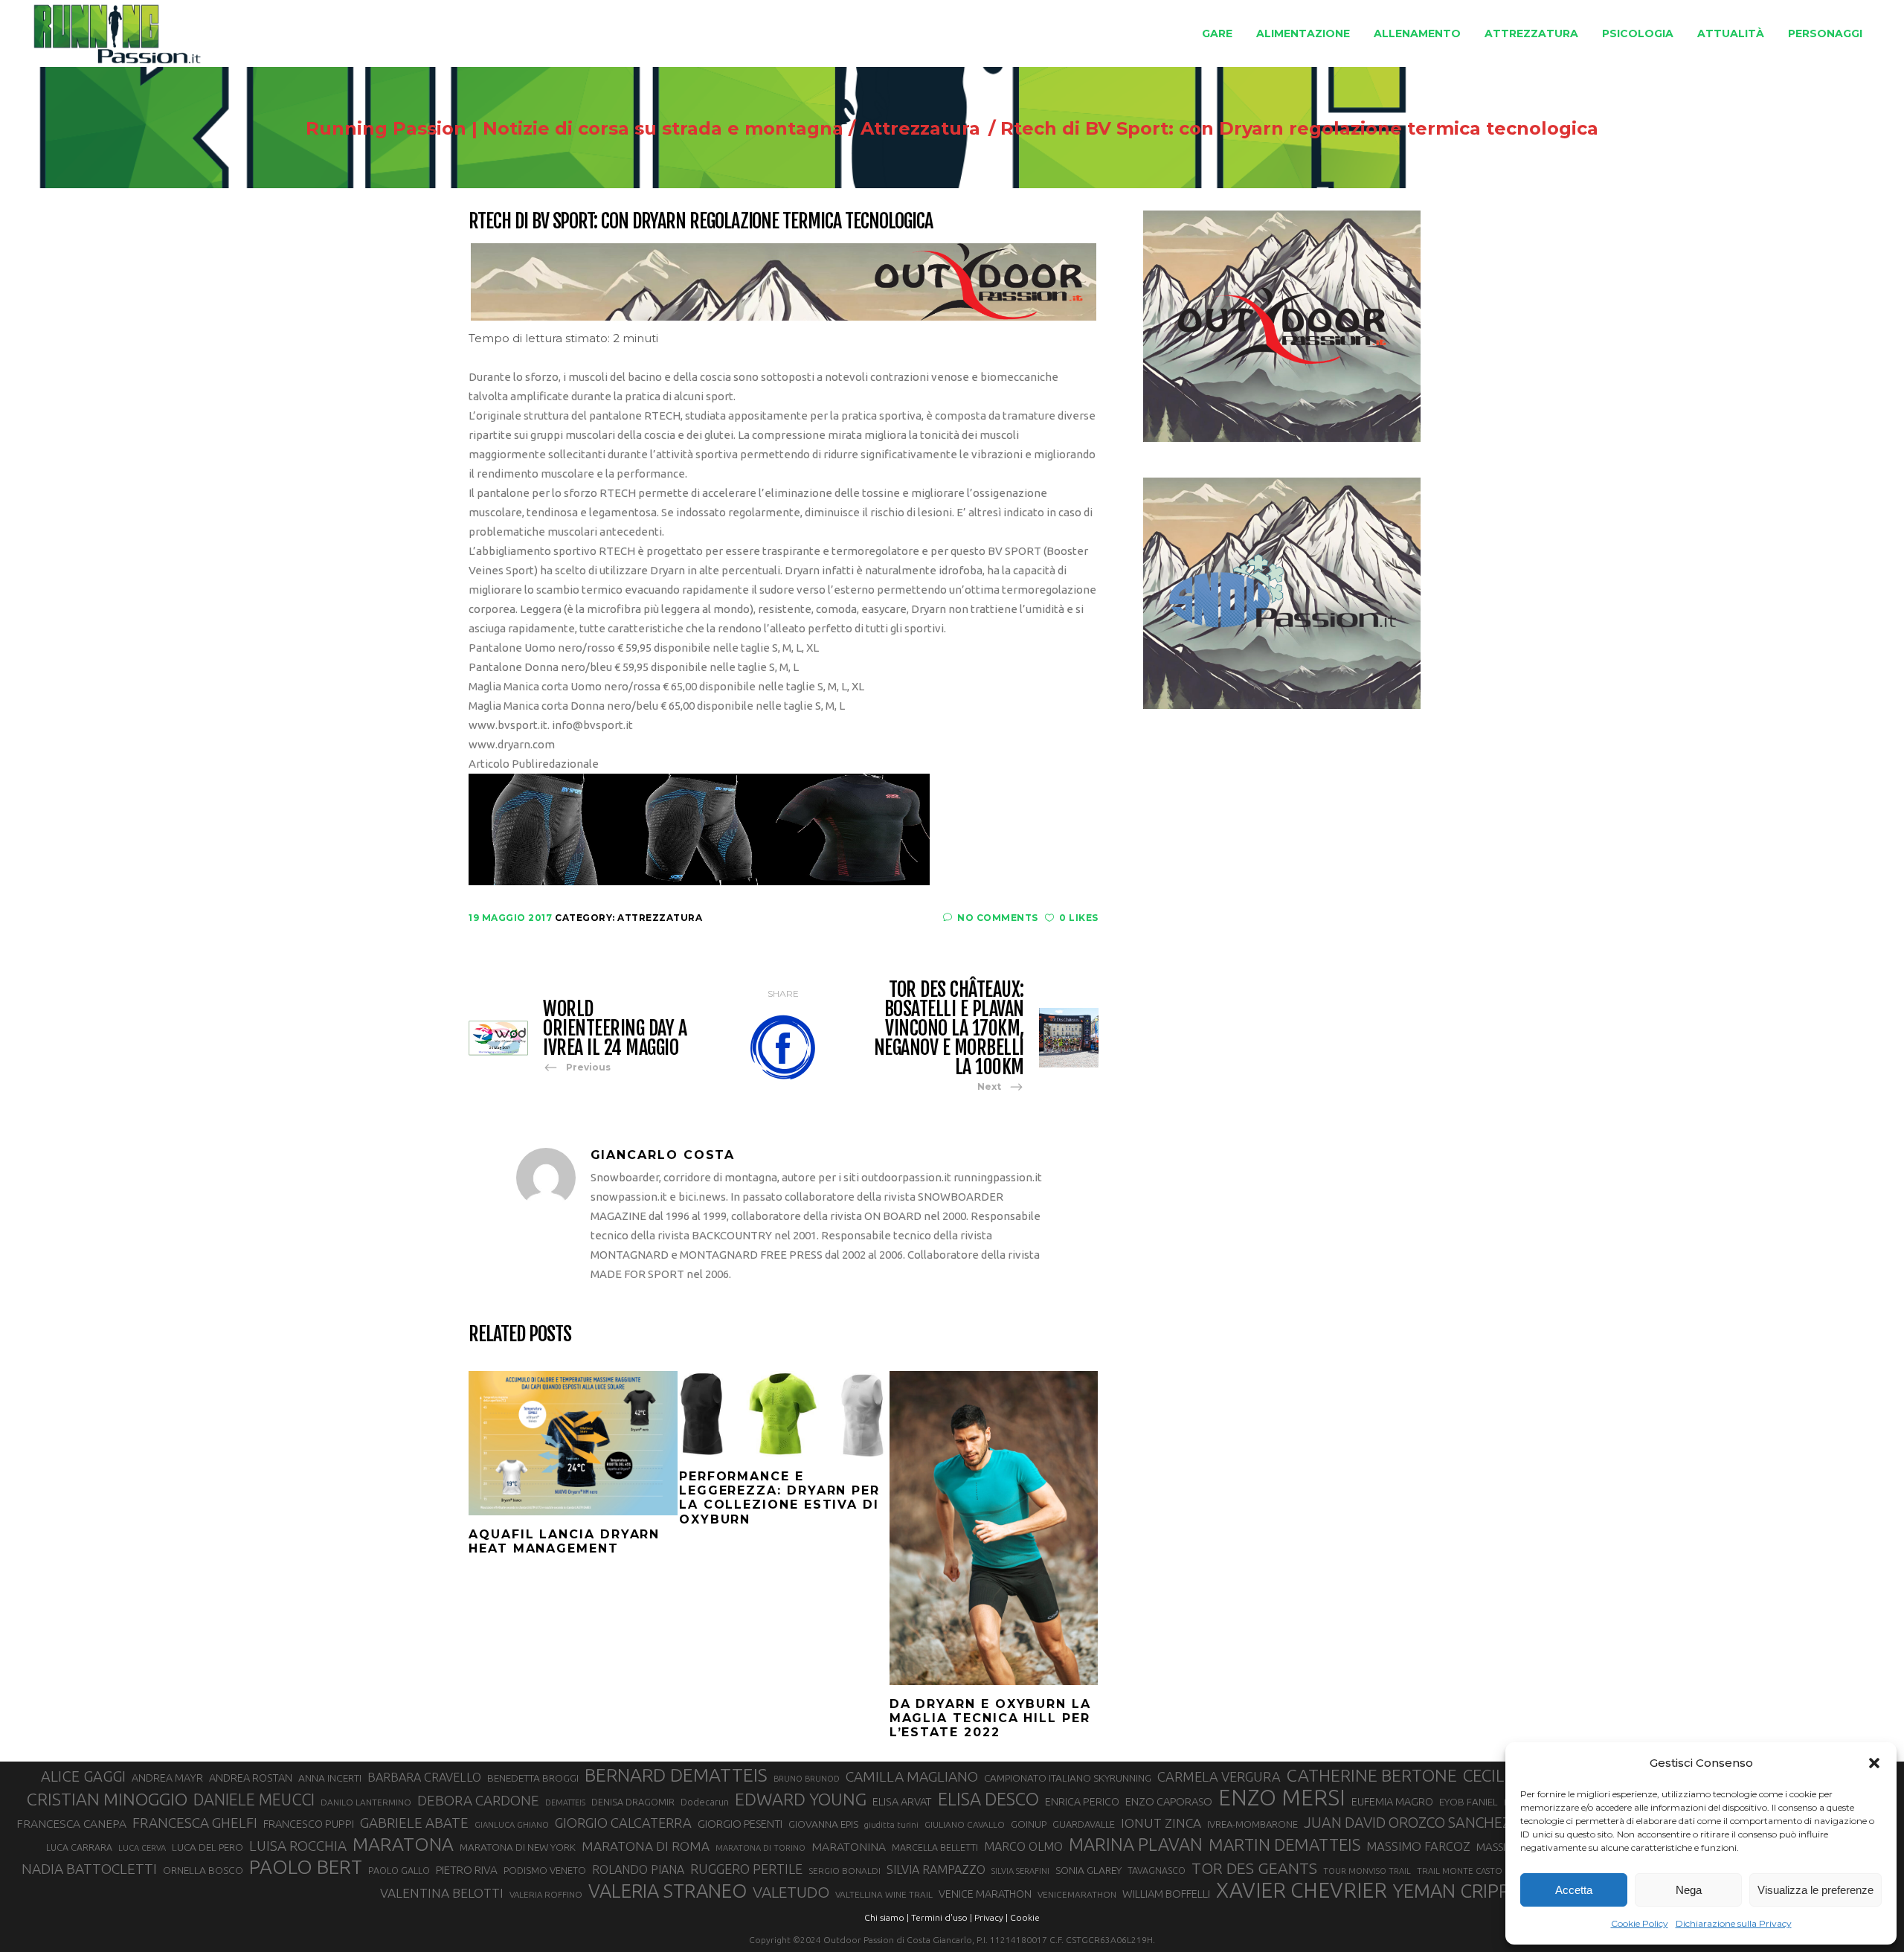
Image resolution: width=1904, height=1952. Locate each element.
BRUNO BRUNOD (807, 1779)
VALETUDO (791, 1892)
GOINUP (1029, 1824)
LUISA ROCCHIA (298, 1846)
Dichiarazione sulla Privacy (1734, 1923)
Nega (1689, 1890)
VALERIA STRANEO (668, 1891)
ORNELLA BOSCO (203, 1870)
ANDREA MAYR (167, 1778)
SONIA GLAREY (1088, 1870)
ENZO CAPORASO (1169, 1801)
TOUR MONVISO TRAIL (1367, 1871)
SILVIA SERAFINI (1020, 1871)
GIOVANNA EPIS (823, 1824)
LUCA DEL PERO (208, 1847)
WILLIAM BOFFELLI (1166, 1894)
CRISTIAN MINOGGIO (107, 1799)
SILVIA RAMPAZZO (936, 1869)
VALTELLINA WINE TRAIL (884, 1894)
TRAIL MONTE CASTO (1460, 1871)
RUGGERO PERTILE (746, 1869)
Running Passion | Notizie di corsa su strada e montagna (575, 129)
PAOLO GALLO (399, 1870)
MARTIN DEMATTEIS (1284, 1845)
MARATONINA (849, 1846)
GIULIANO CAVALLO (965, 1824)
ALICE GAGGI (83, 1776)
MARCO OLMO (1023, 1846)
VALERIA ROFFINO (546, 1894)
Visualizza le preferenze (1815, 1890)
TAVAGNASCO (1157, 1870)
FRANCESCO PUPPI (309, 1824)
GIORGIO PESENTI (740, 1824)
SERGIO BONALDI (845, 1871)
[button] (1874, 1763)
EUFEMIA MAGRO (1392, 1801)
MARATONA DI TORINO (760, 1848)
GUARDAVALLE (1084, 1824)
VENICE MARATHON (985, 1894)
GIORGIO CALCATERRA (623, 1823)
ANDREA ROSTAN (251, 1778)
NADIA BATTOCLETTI (89, 1869)
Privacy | (991, 1917)
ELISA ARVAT (902, 1801)
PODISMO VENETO (545, 1870)
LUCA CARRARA (79, 1847)
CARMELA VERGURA (1219, 1776)
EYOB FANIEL (1469, 1802)
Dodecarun (705, 1802)
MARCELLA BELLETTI (935, 1847)
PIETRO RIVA (467, 1870)
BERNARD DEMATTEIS (676, 1775)
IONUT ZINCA (1161, 1823)
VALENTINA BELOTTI (442, 1893)
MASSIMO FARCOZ (1418, 1846)
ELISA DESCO (988, 1799)
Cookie (1025, 1917)
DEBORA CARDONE (478, 1800)
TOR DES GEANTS (1254, 1868)
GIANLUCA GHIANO (512, 1825)
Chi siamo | (887, 1917)
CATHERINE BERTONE (1372, 1775)
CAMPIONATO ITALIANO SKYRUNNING (1068, 1778)
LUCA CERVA (142, 1848)
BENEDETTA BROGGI (533, 1778)
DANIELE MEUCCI (254, 1799)
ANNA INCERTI (330, 1778)
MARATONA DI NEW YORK (518, 1847)
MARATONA (403, 1844)
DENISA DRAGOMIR (633, 1802)
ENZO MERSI (1282, 1798)
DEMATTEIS (565, 1802)
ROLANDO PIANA (638, 1869)
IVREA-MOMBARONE (1252, 1824)
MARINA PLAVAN (1136, 1844)
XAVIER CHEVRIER (1302, 1890)
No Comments (998, 918)
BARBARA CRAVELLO (424, 1777)
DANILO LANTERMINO (366, 1802)
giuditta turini (891, 1825)
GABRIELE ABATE (414, 1823)
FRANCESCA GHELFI (195, 1823)
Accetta (1574, 1890)
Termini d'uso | (942, 1917)
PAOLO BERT (306, 1867)
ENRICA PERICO (1082, 1802)
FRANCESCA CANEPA (71, 1823)
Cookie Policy (1640, 1923)
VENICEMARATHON (1077, 1894)
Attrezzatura (920, 129)
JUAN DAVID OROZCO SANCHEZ (1407, 1823)
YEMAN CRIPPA (1457, 1891)
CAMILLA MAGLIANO (912, 1776)
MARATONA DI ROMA (646, 1846)
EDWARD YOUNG (801, 1799)
